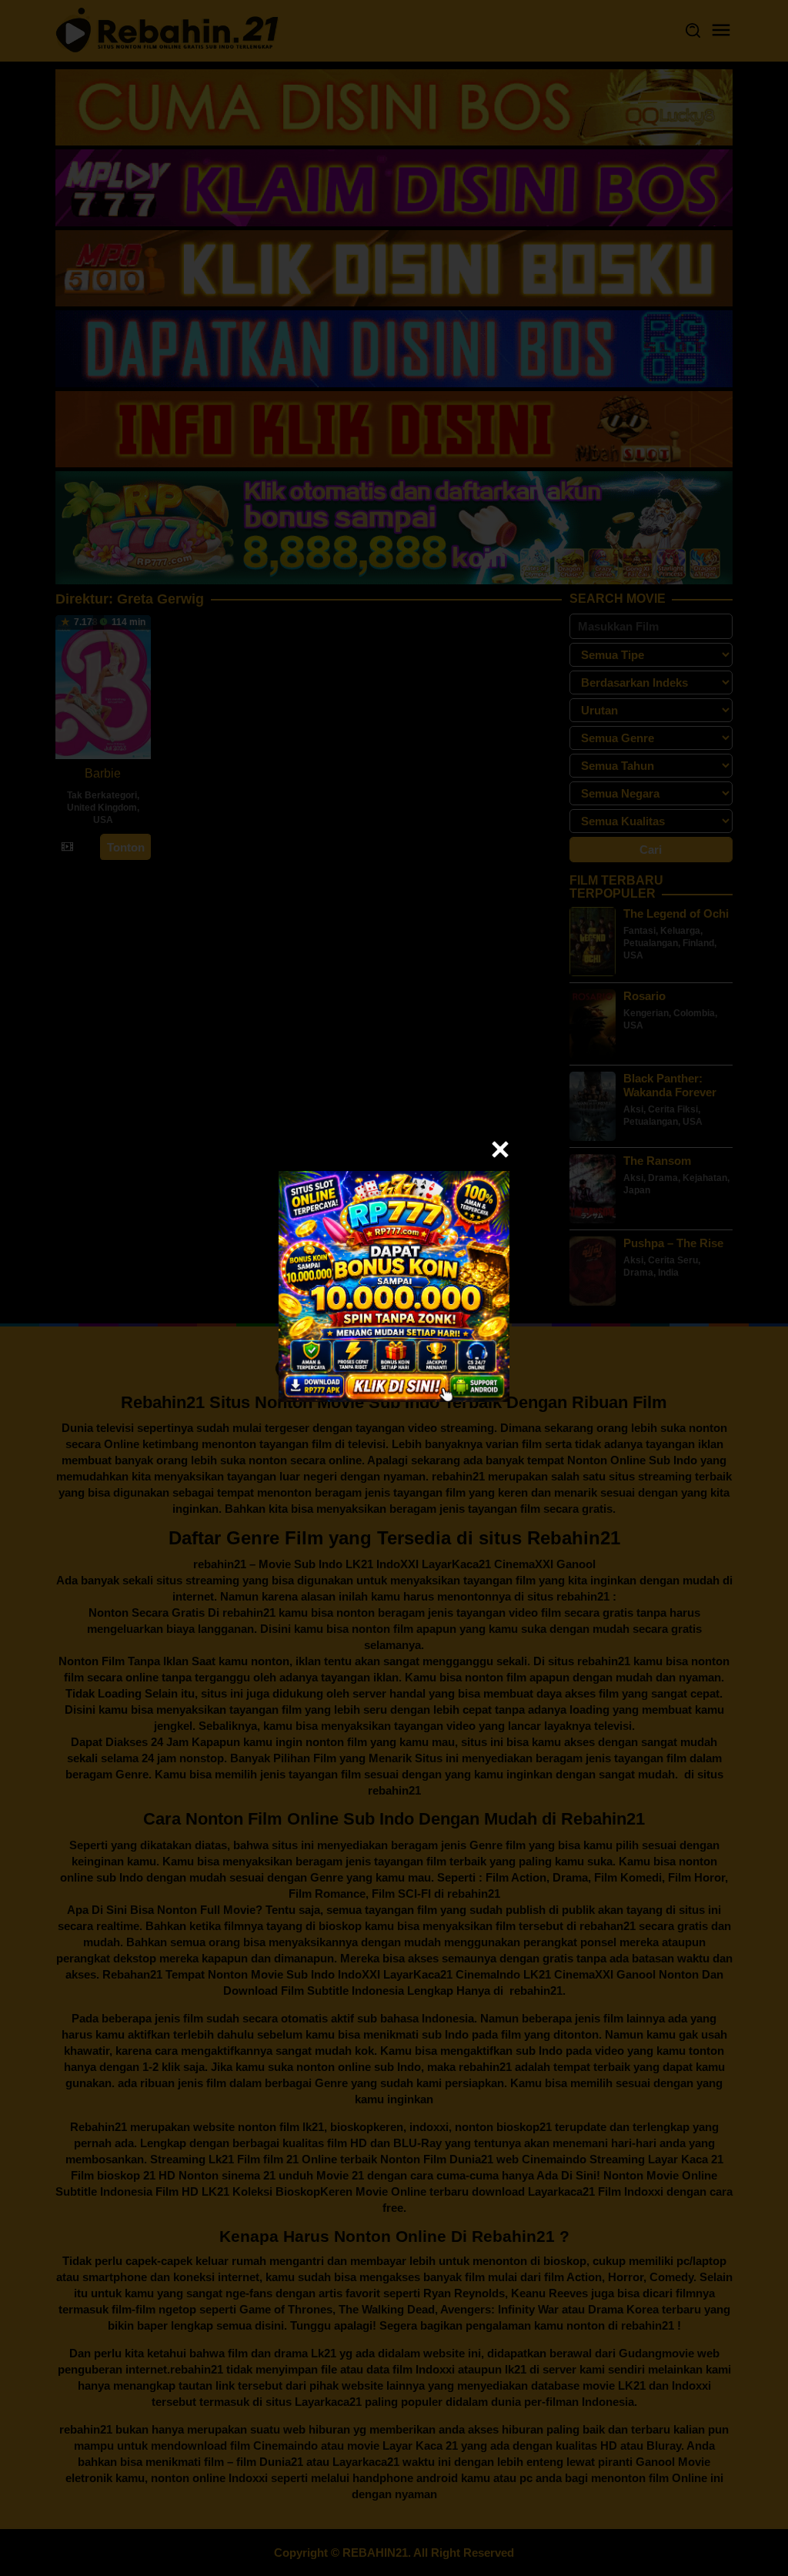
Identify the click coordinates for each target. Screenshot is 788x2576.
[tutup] (500, 1149)
